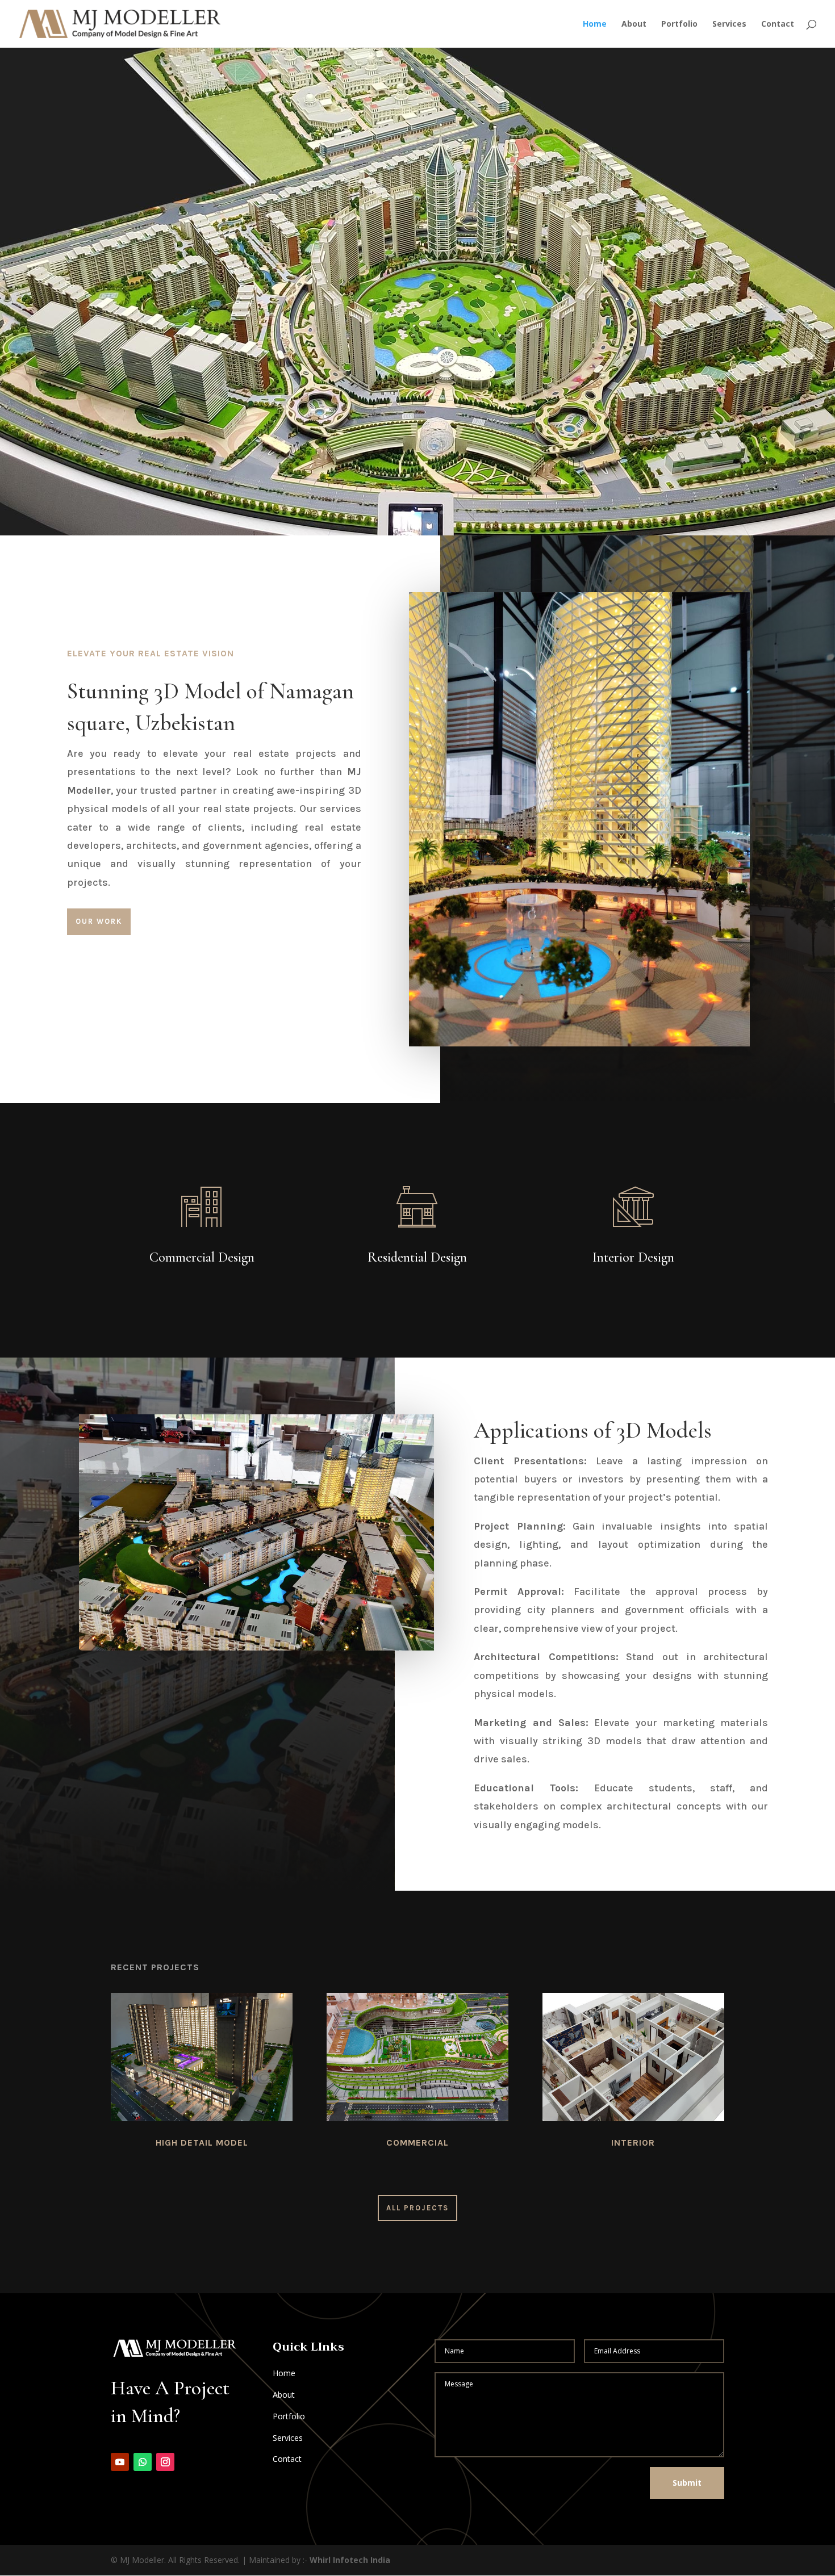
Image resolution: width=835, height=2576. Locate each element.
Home (595, 24)
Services (729, 24)
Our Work (99, 921)
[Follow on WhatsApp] (143, 2462)
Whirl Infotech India (350, 2560)
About (634, 24)
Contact (778, 24)
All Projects (417, 2208)
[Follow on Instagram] (165, 2462)
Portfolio (679, 24)
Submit (687, 2483)
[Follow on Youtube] (120, 2462)
